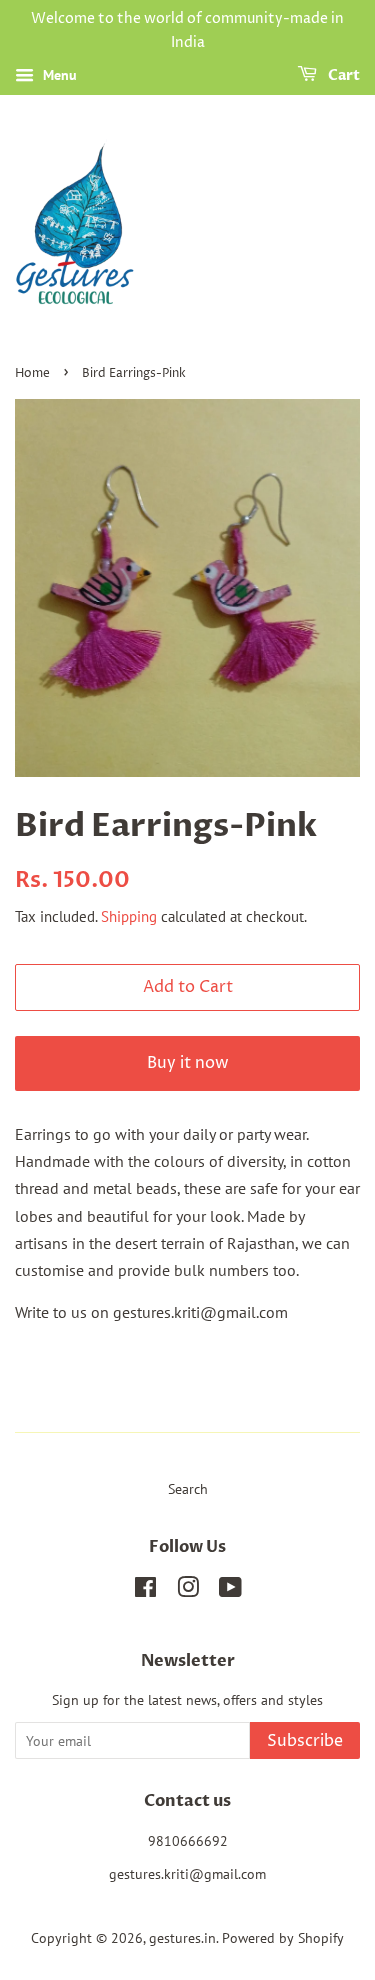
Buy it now (188, 1063)
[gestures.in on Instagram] (188, 1591)
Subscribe (305, 1741)
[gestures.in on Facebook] (145, 1591)
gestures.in (182, 1938)
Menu (58, 75)
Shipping (129, 916)
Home (32, 373)
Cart (342, 75)
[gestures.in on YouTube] (230, 1591)
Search (188, 1489)
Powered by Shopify (283, 1938)
